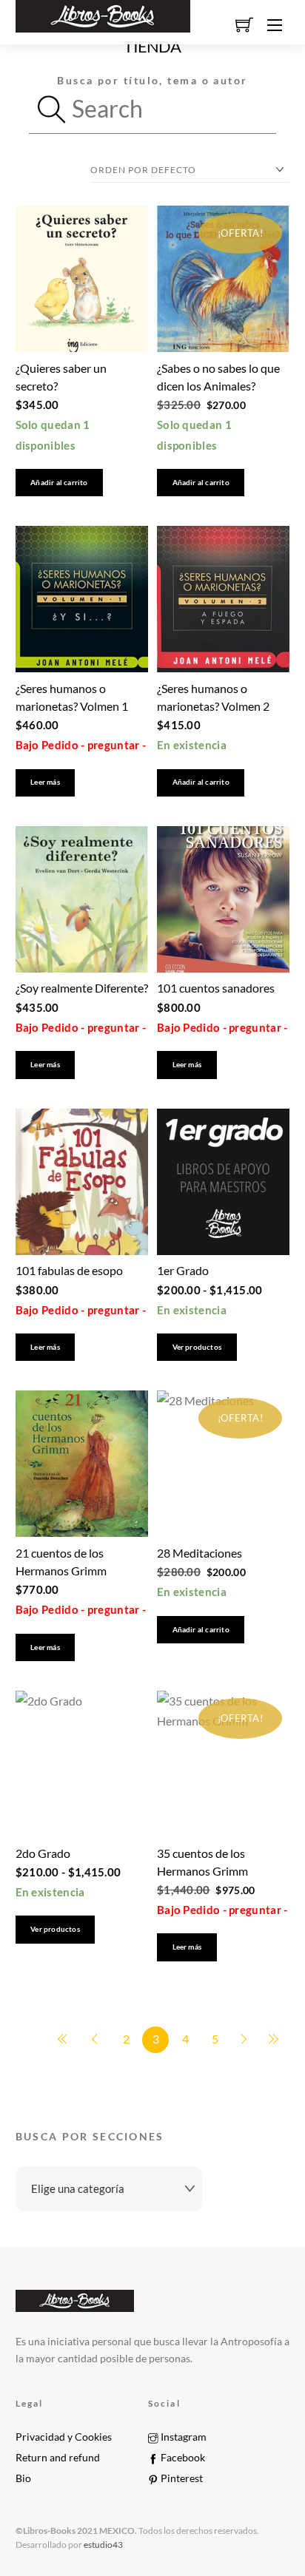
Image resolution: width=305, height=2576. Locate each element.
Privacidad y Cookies (64, 2437)
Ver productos (197, 1347)
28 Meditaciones (200, 1553)
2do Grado (43, 1853)
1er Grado (183, 1270)
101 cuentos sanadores (216, 988)
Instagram (182, 2437)
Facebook (182, 2458)
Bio (23, 2478)
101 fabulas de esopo (69, 1270)
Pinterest (181, 2478)
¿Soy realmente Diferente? (82, 988)
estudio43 (103, 2545)
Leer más (45, 782)
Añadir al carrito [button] (59, 483)
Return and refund (58, 2458)
